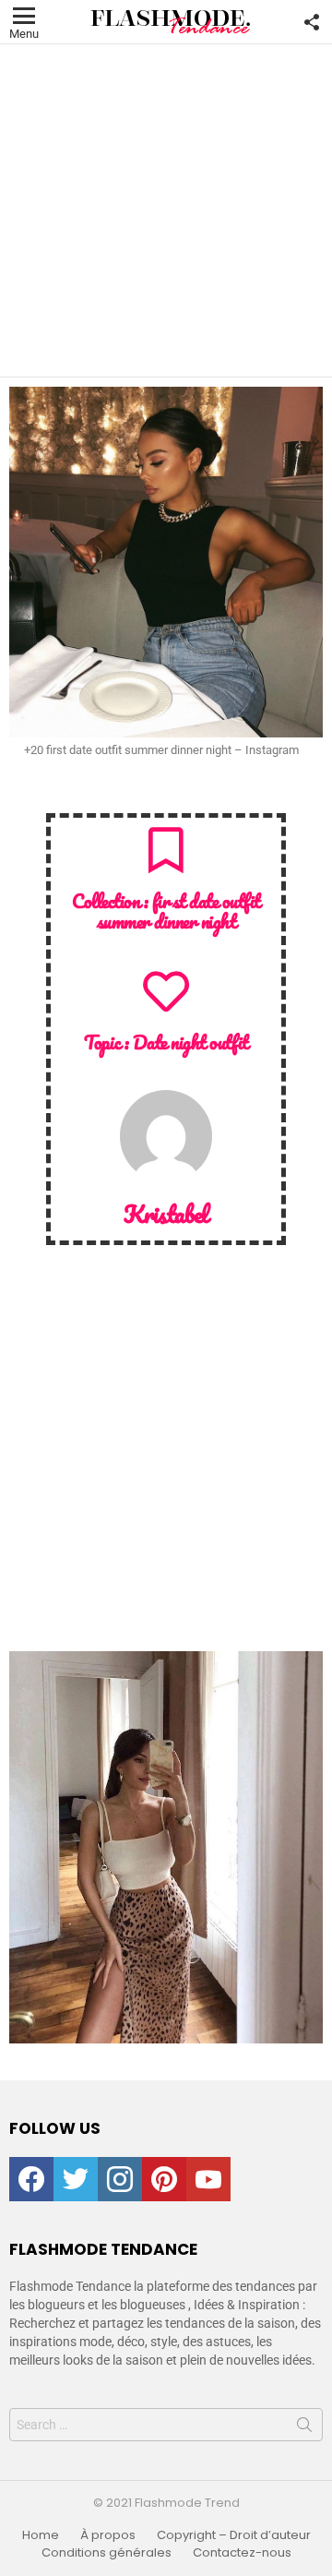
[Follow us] (312, 22)
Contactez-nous (242, 2553)
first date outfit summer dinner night (178, 911)
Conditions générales (107, 2553)
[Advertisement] (166, 210)
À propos (108, 2535)
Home (41, 2535)
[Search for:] (166, 2425)
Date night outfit (190, 1042)
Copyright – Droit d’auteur (234, 2535)
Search (304, 2428)
